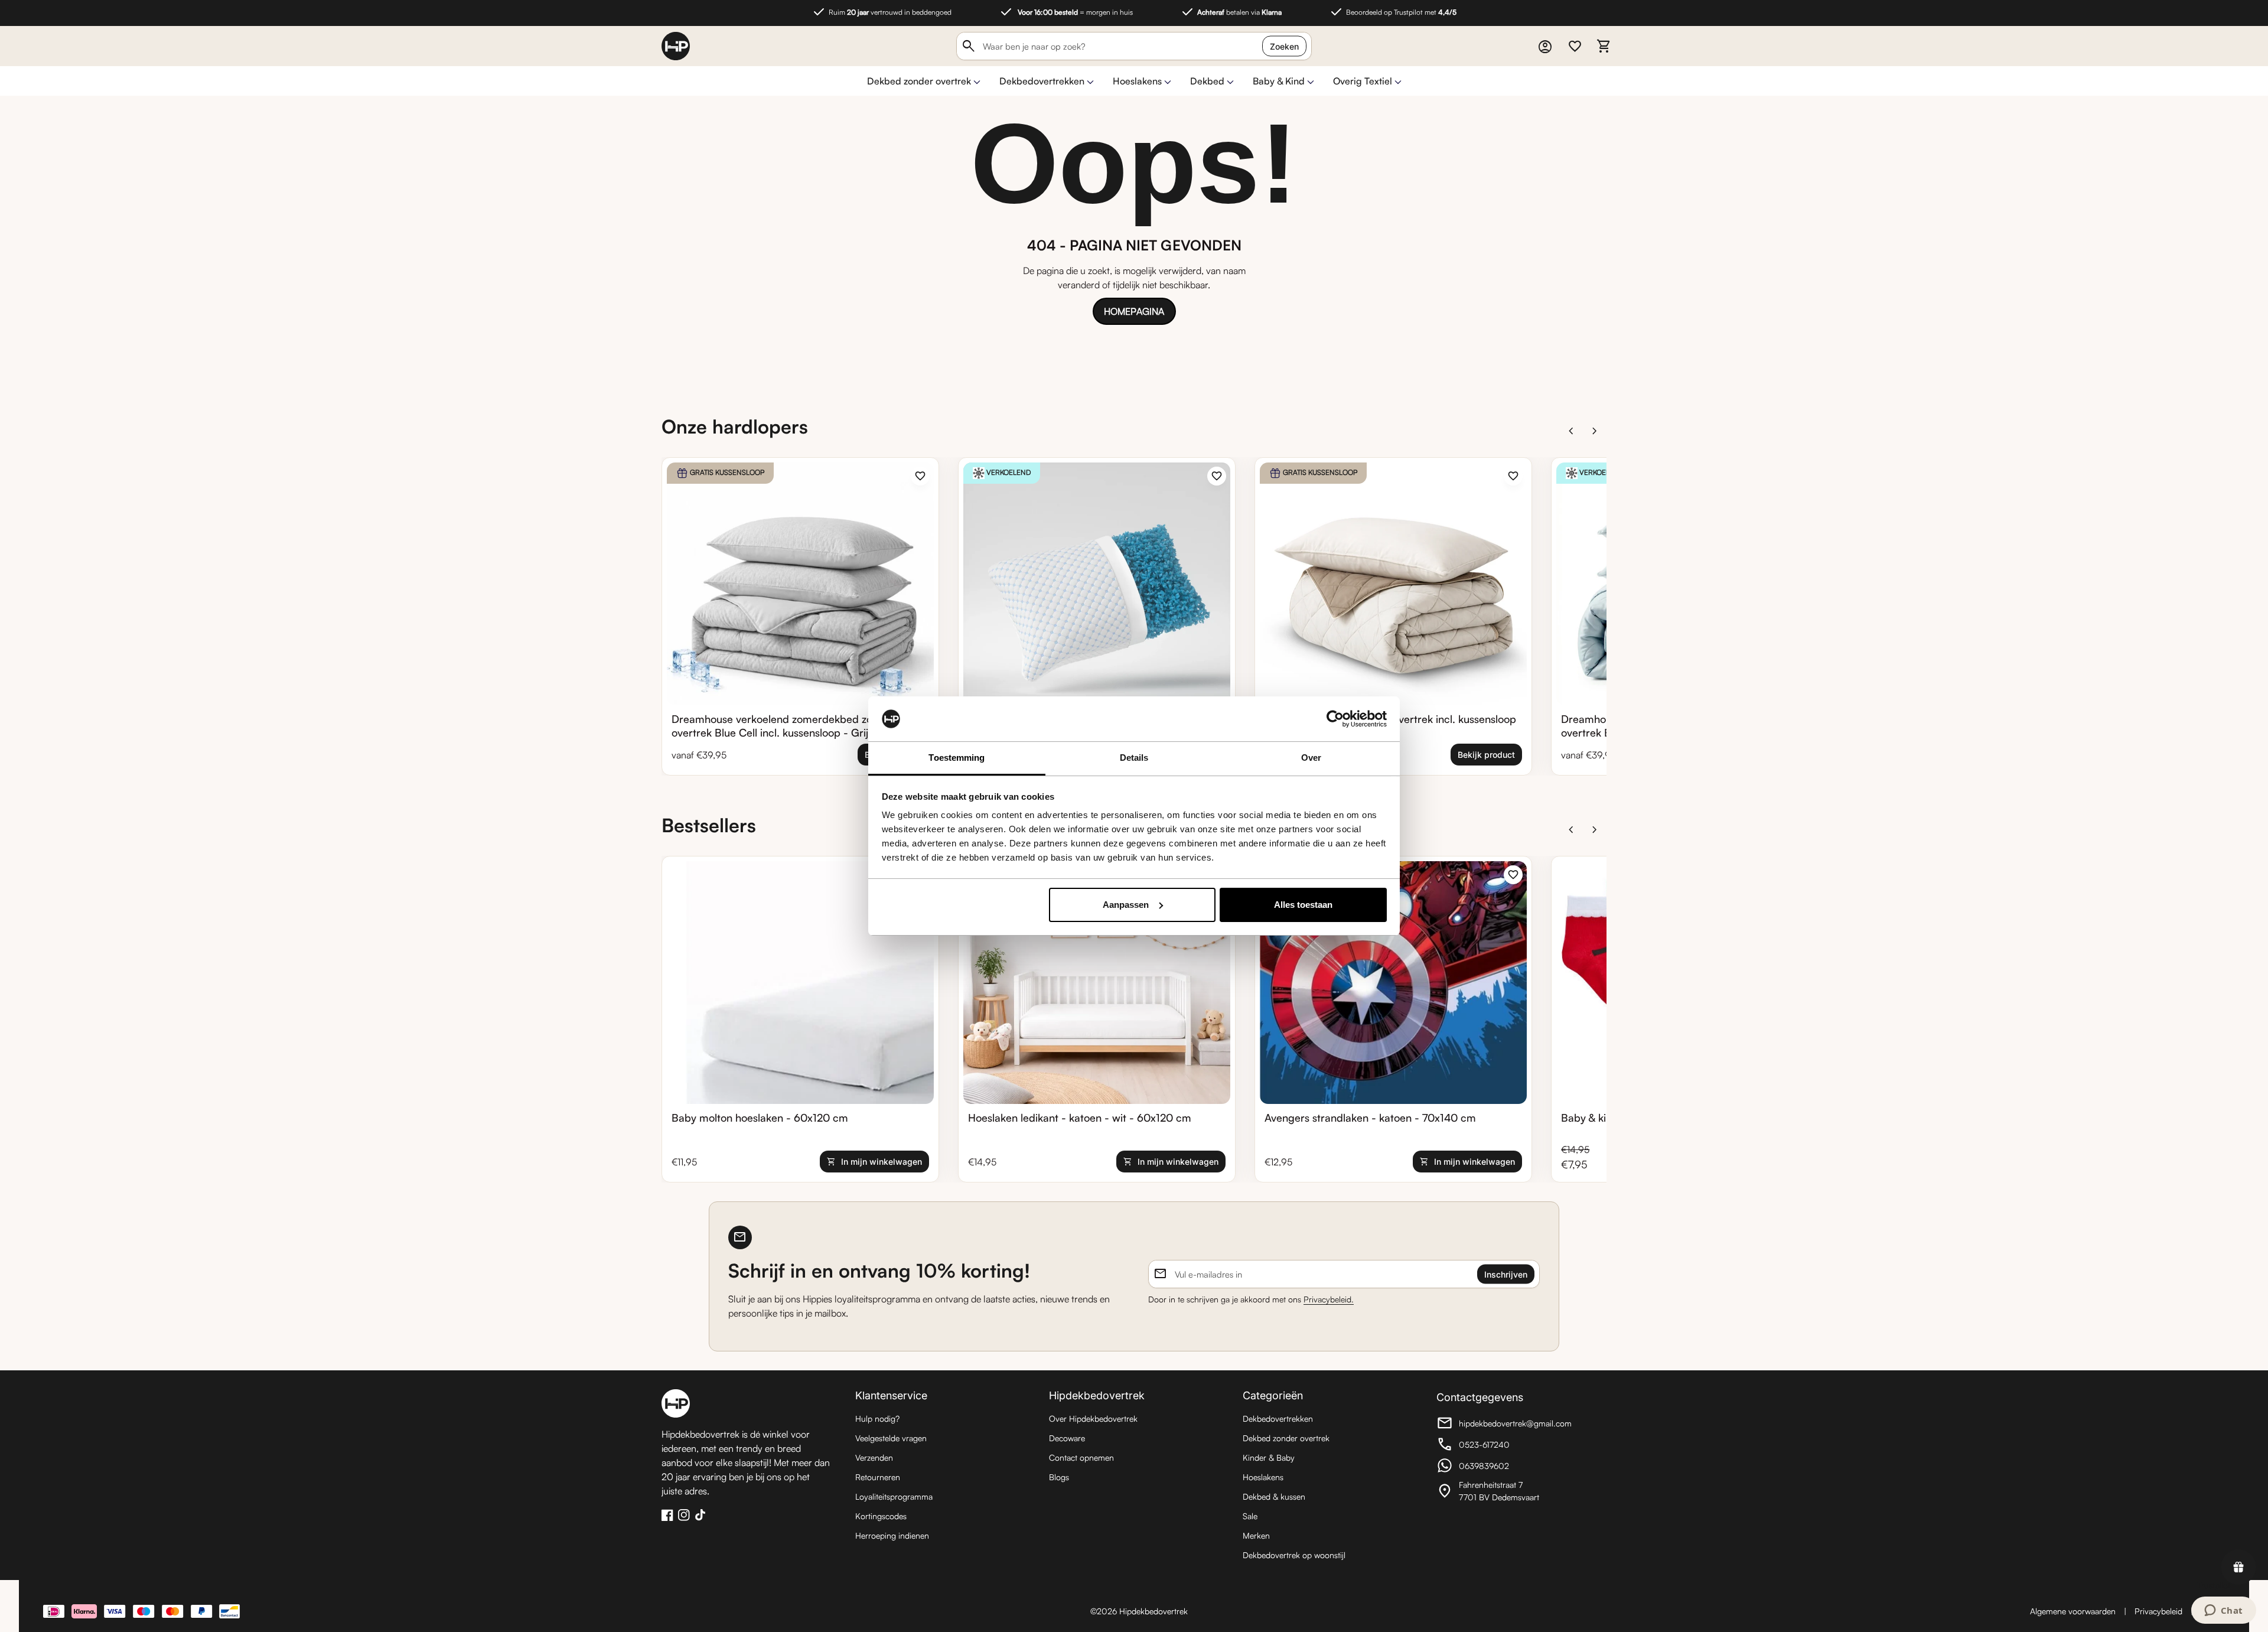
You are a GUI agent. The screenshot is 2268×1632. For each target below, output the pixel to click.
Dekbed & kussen (1274, 1496)
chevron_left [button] (1571, 431)
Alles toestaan (1303, 905)
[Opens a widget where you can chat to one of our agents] (2223, 1611)
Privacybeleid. (1329, 1299)
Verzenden (874, 1457)
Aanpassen (1126, 905)
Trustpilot (2214, 1585)
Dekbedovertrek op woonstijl (1294, 1555)
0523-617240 (1501, 1446)
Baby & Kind (1279, 81)
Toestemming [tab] (957, 758)
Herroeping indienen (892, 1535)
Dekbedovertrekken (1042, 81)
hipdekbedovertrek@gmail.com (1504, 1425)
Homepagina (1134, 311)
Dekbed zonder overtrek (919, 81)
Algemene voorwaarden (2073, 1611)
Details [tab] (1134, 758)
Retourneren (878, 1477)
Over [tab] (1311, 758)
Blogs (1059, 1477)
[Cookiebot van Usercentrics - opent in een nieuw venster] (1335, 719)
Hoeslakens (1137, 81)
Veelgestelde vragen (891, 1438)
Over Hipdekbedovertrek (1093, 1418)
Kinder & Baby (1269, 1457)
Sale (1250, 1516)
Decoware (1067, 1438)
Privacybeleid (2158, 1611)
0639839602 (1501, 1467)
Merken (1256, 1535)
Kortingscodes (881, 1516)
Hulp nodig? (877, 1418)
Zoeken (1284, 46)
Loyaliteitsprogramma (894, 1496)
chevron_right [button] (1595, 431)
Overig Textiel (1363, 81)
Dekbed (1207, 81)
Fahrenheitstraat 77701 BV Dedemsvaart (1501, 1491)
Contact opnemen (1081, 1457)
